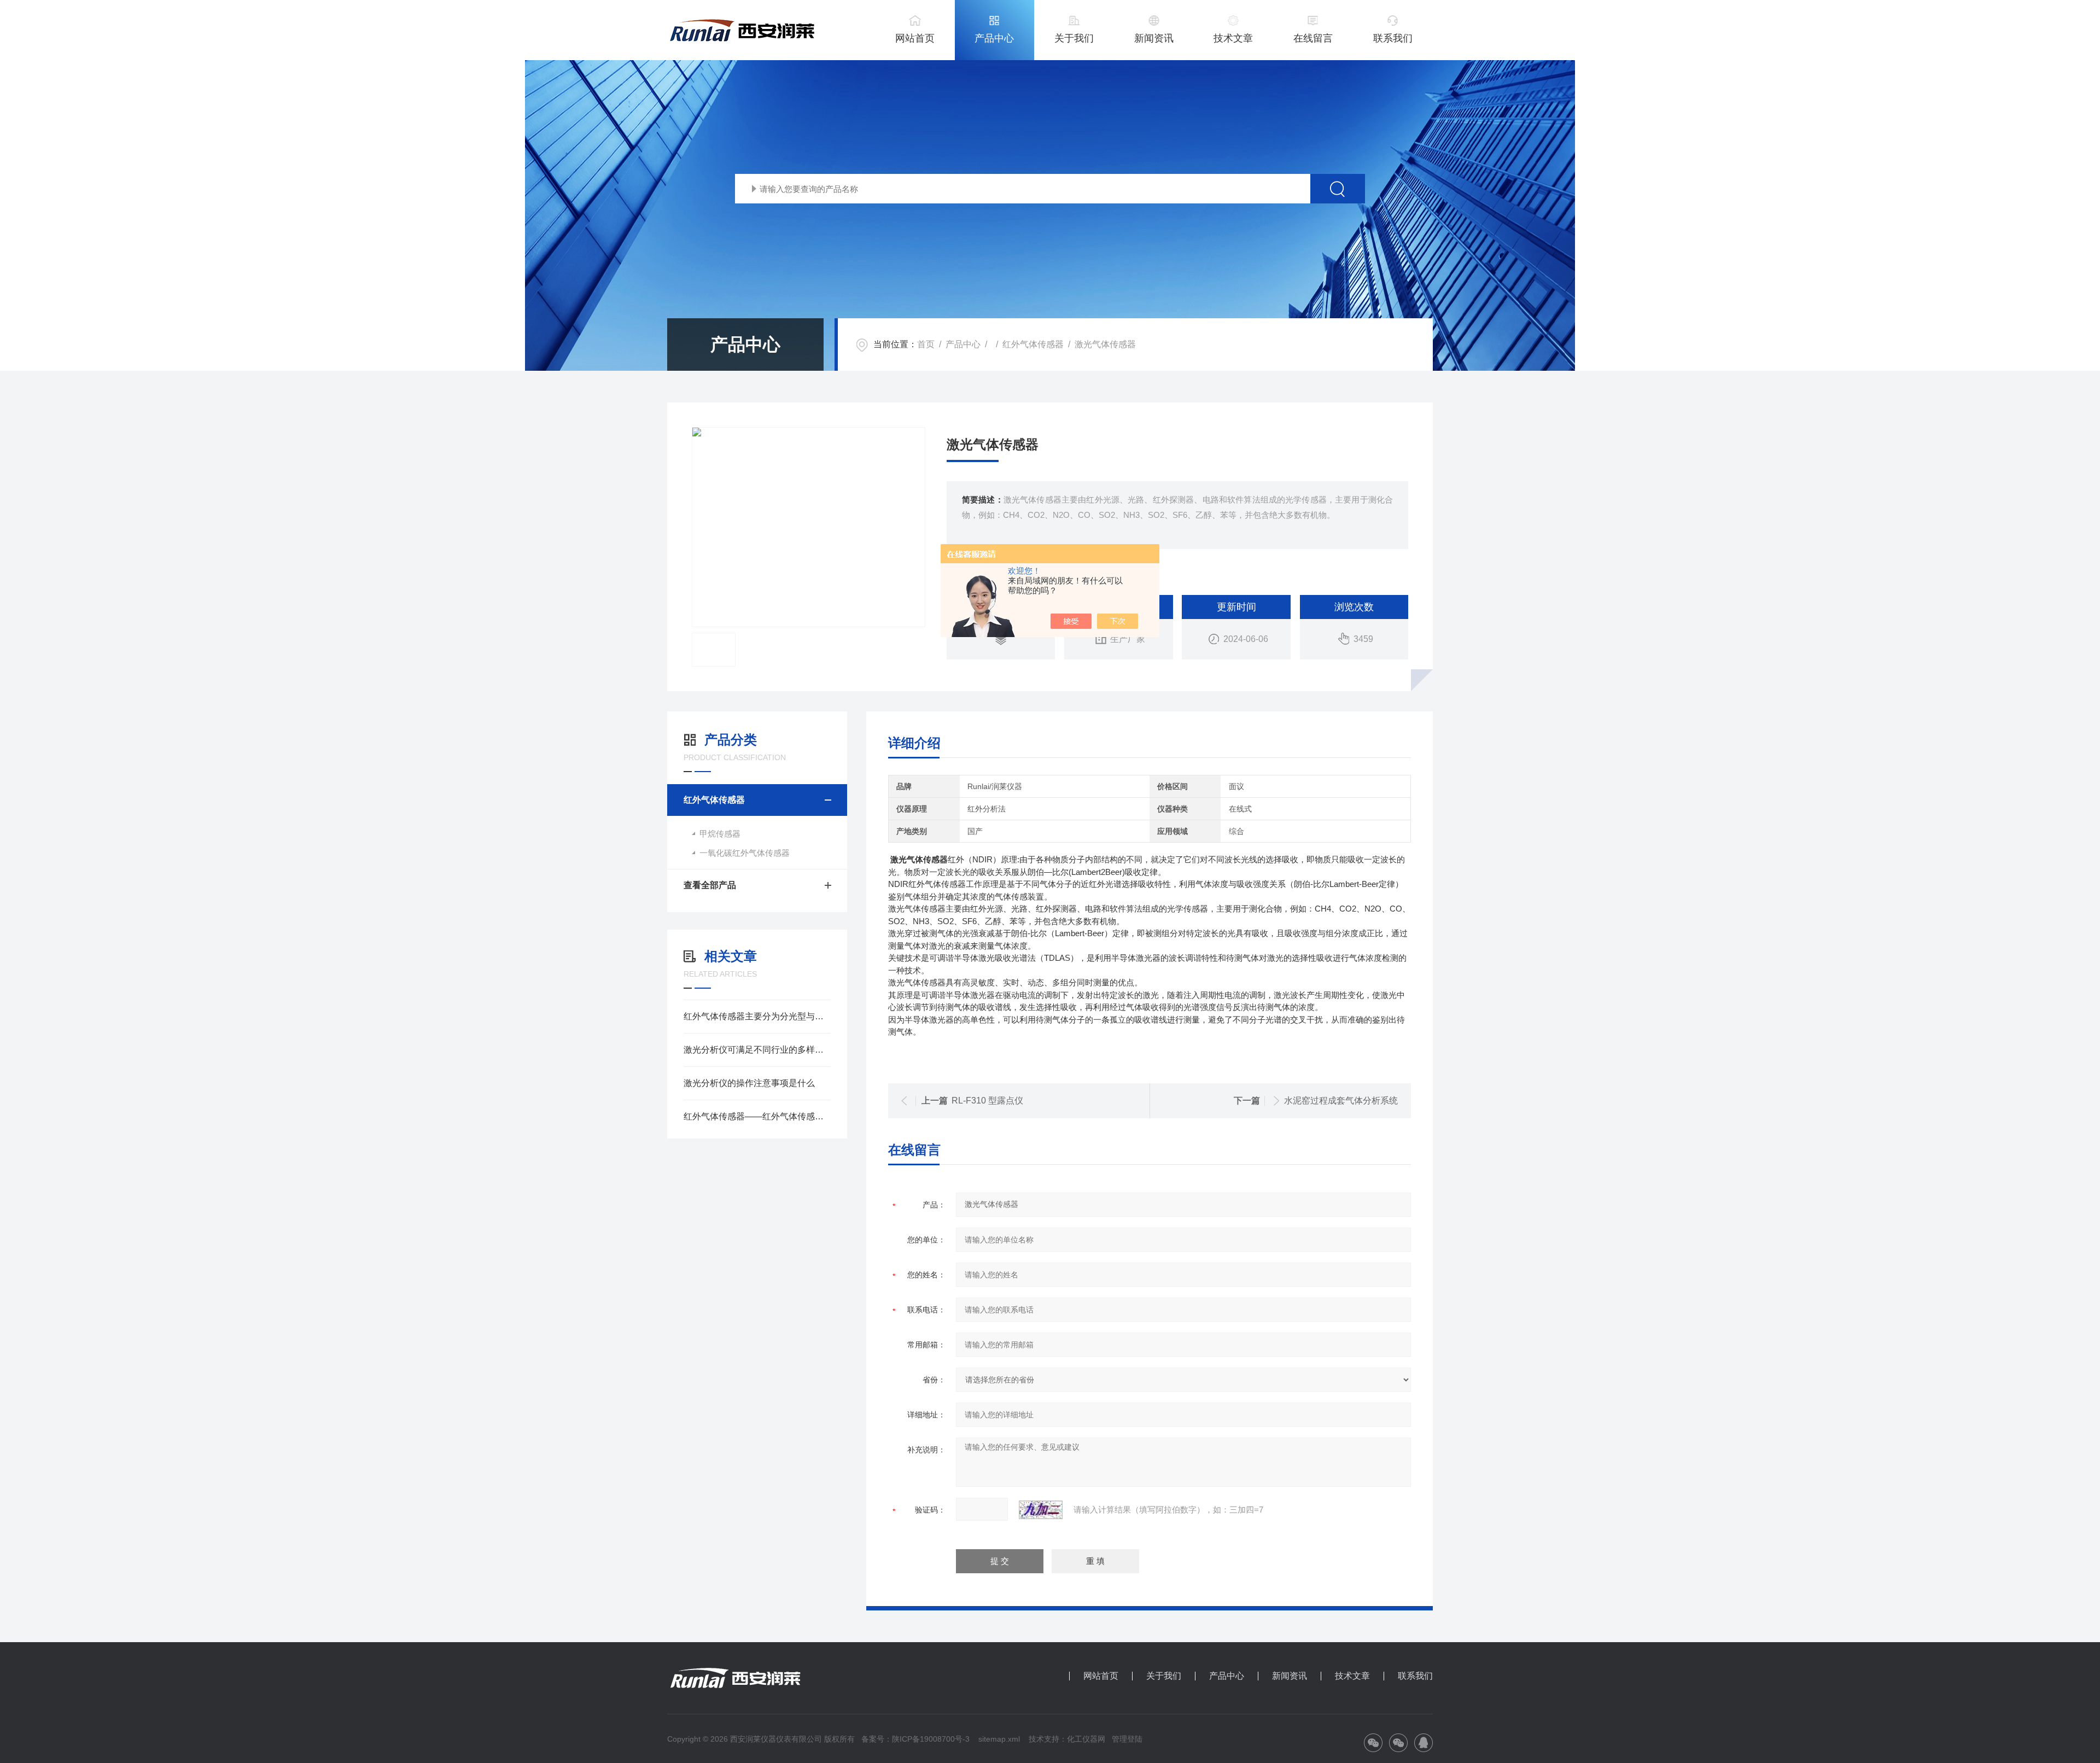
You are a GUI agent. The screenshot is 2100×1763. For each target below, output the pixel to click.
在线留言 (1313, 38)
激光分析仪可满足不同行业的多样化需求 (757, 1050)
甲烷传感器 (720, 834)
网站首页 (915, 38)
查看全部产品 (710, 885)
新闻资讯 (1154, 38)
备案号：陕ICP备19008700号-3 (915, 1739)
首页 (926, 344)
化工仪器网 (1086, 1739)
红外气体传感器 (1033, 344)
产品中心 (994, 38)
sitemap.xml (999, 1739)
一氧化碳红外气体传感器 (745, 853)
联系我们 (1393, 38)
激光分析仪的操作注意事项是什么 (749, 1083)
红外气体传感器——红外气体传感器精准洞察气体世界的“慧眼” (757, 1116)
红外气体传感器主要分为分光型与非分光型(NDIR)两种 (757, 1016)
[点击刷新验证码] (1041, 1510)
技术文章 (1233, 38)
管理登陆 (1127, 1739)
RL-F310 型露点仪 (987, 1101)
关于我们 (1074, 38)
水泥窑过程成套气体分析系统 (1341, 1101)
